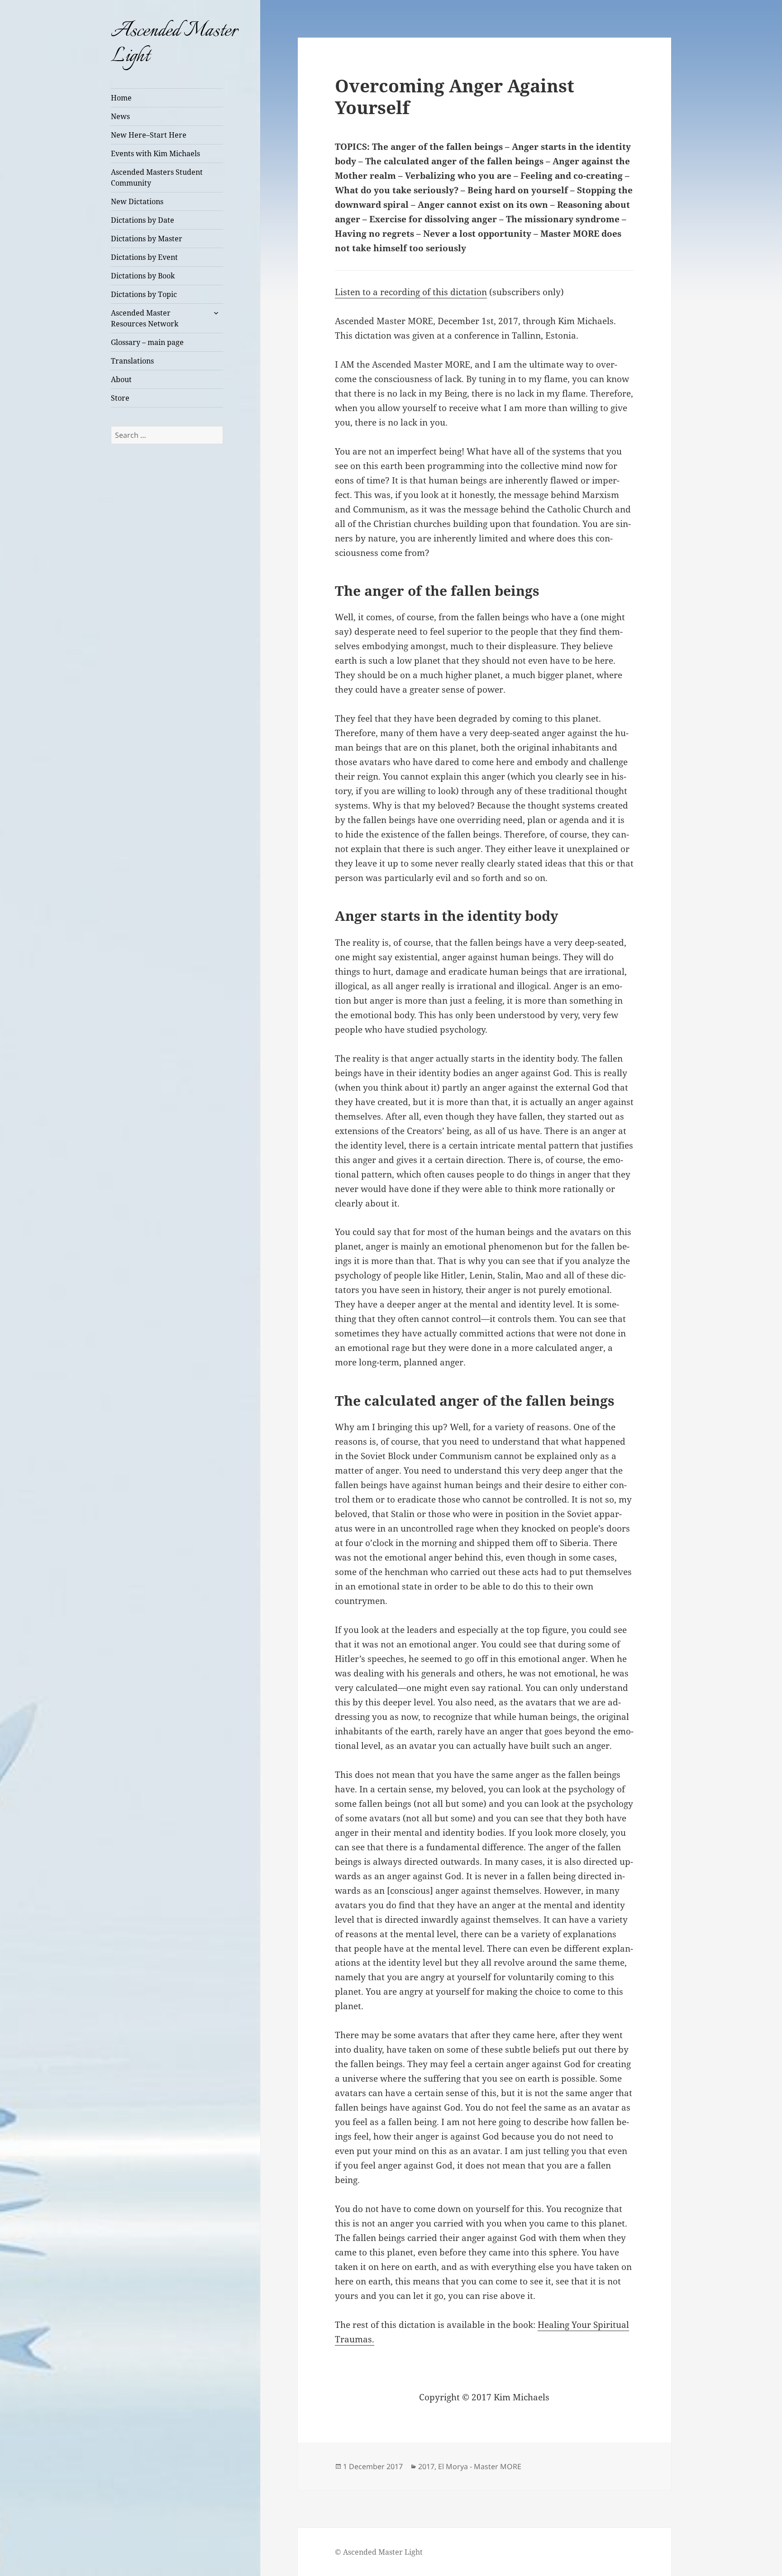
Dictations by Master (147, 239)
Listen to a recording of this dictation (411, 292)
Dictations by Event (144, 257)
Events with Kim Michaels (155, 153)
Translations (132, 361)
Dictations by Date (143, 220)
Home (121, 98)
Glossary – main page (147, 342)
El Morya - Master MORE (480, 2466)
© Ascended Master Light (379, 2552)
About (121, 379)
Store (120, 398)
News (120, 116)
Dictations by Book (143, 276)
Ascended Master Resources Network (145, 318)
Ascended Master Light (174, 44)
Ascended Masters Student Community (157, 177)
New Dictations (137, 201)
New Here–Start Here (149, 135)
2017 (426, 2466)
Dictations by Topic (144, 294)
